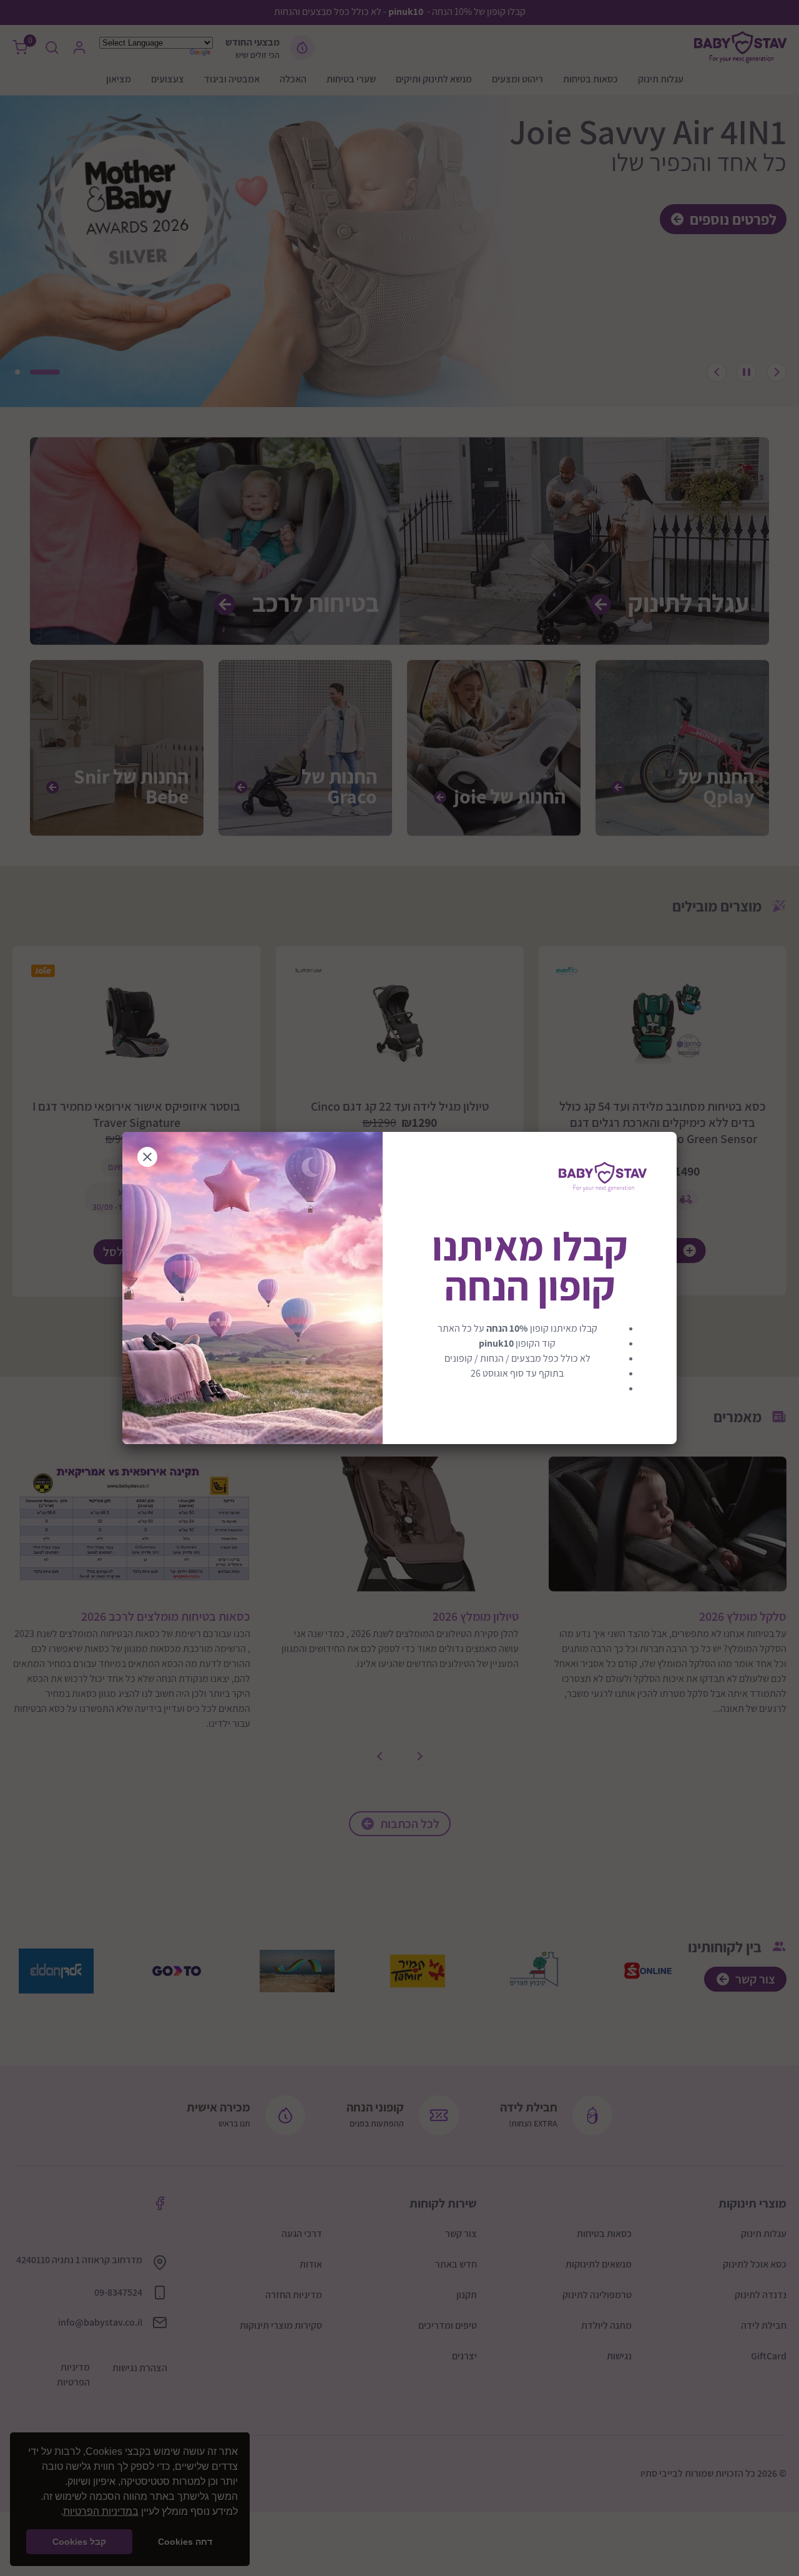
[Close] (147, 1157)
